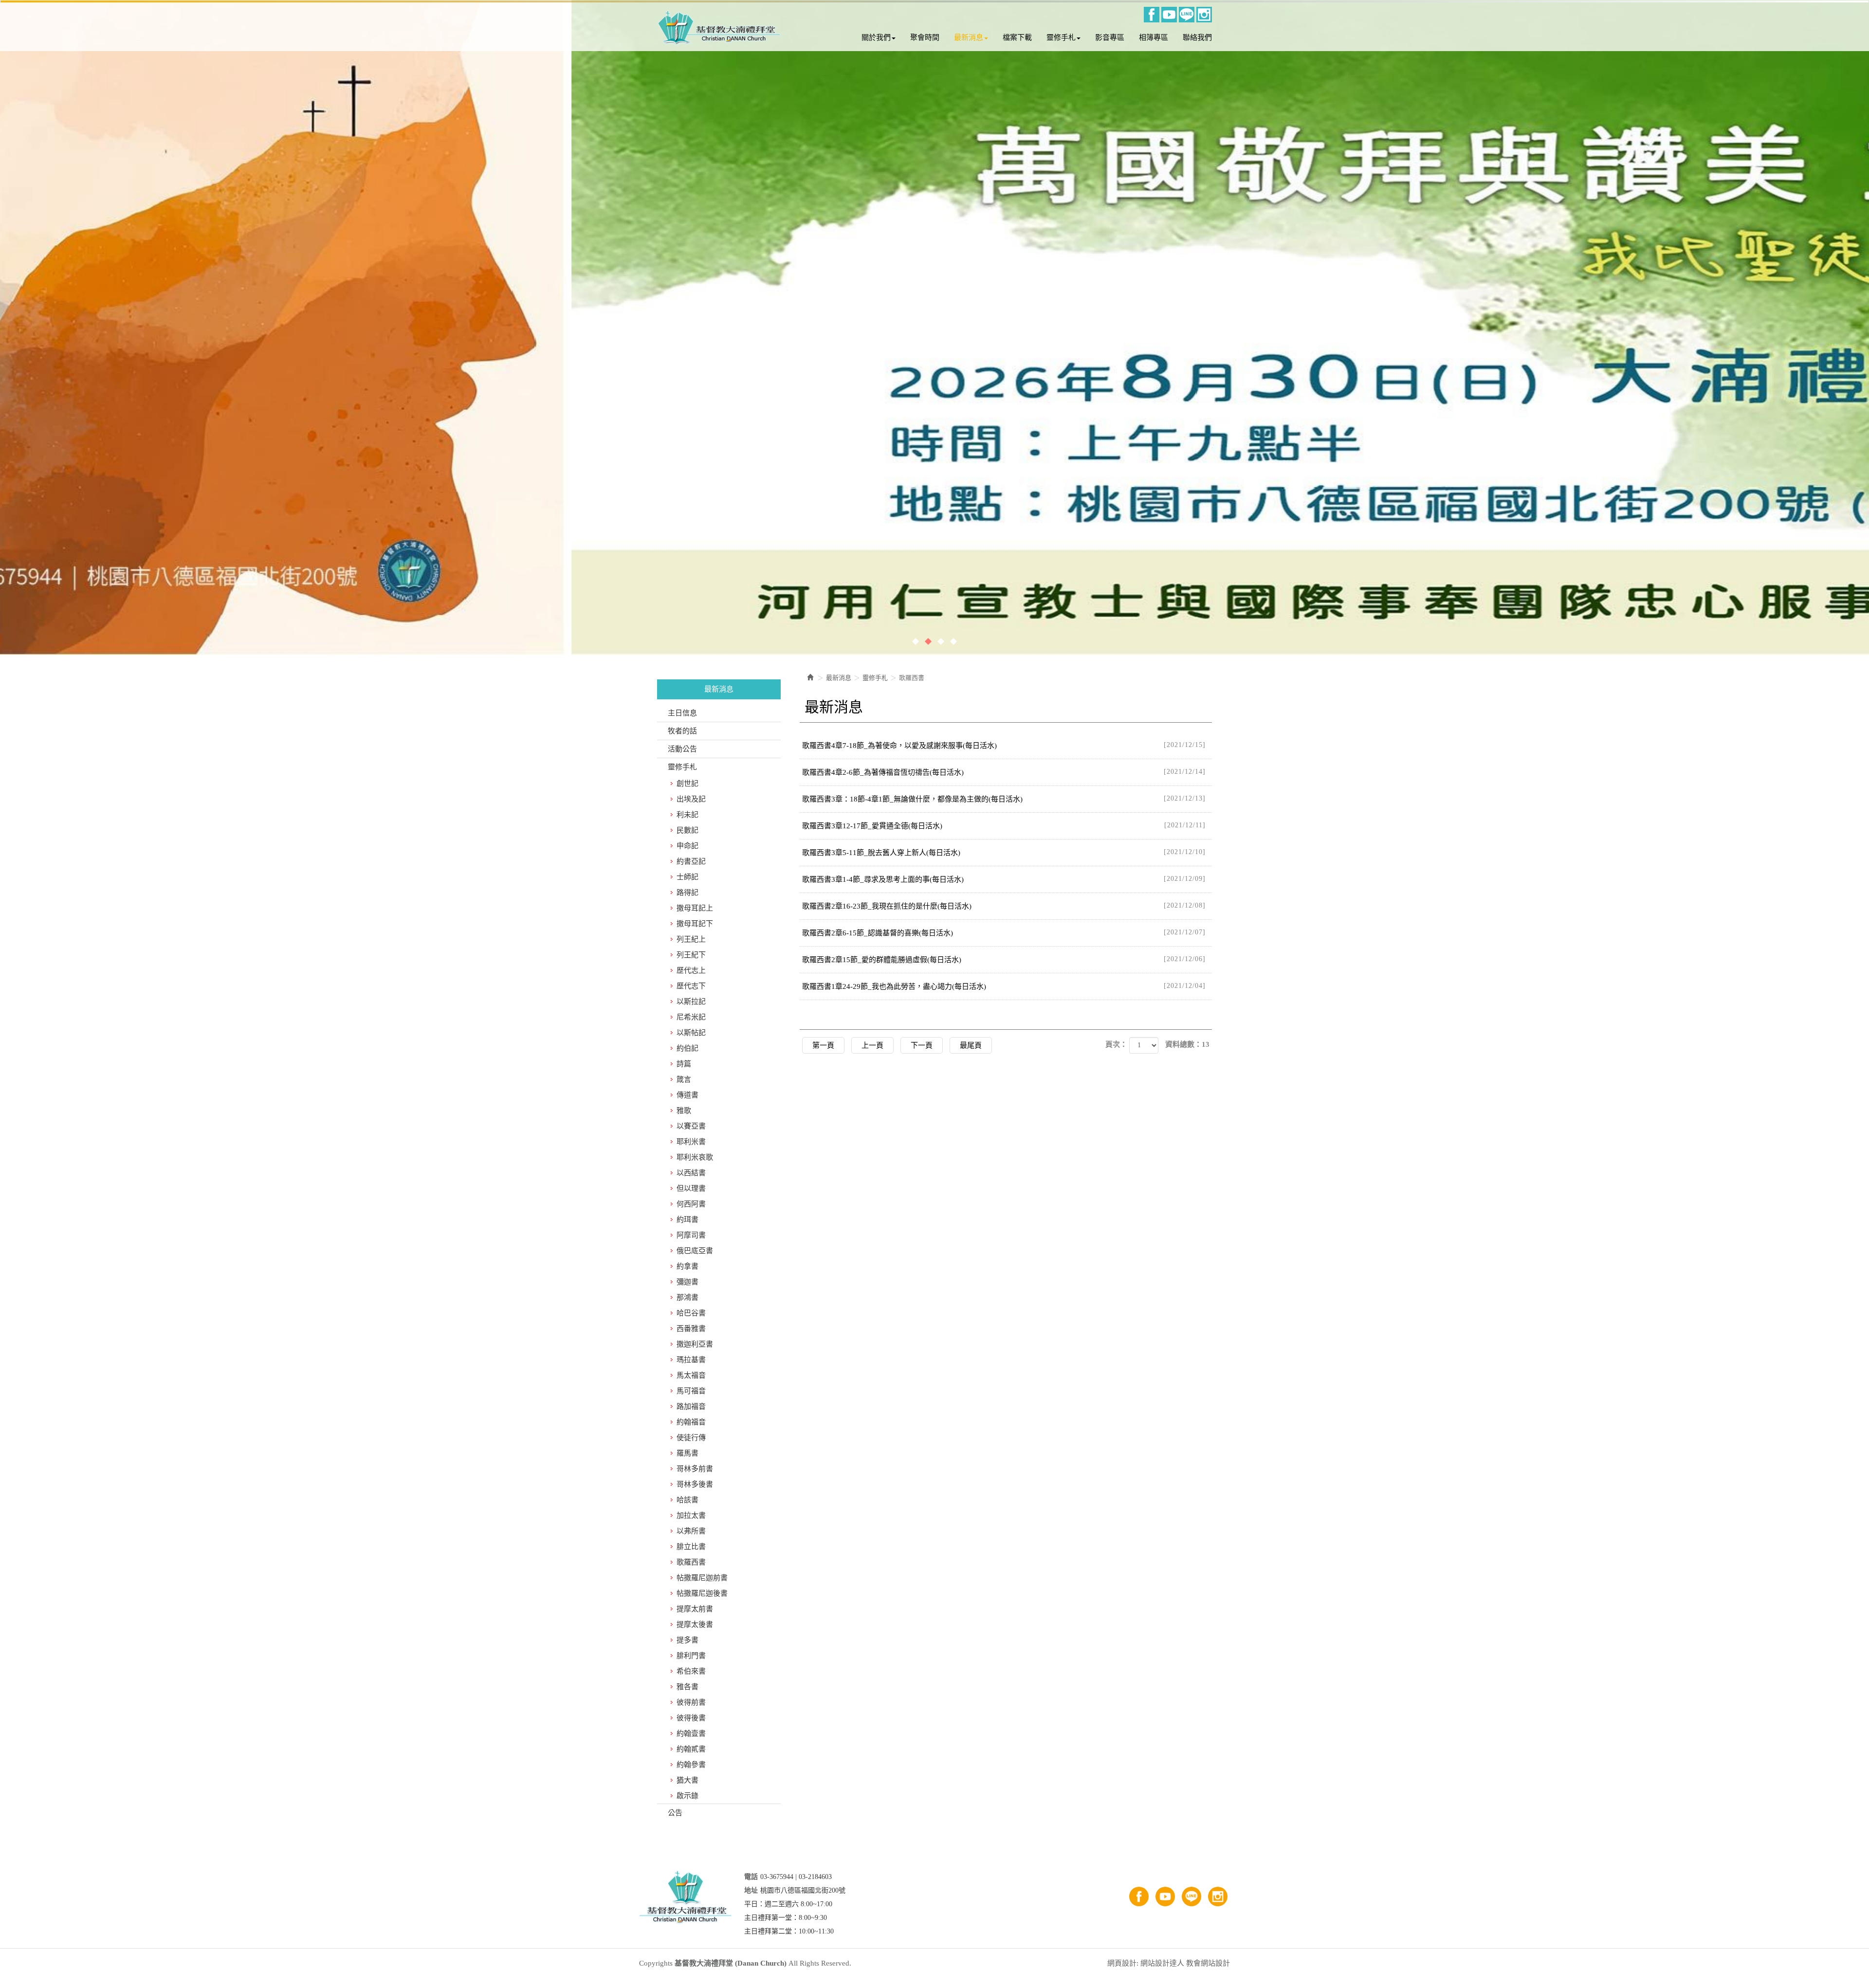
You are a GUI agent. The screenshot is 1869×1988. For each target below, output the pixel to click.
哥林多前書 (695, 1469)
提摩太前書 (695, 1609)
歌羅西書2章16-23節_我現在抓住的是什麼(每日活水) (1004, 906)
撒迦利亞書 (695, 1344)
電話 (751, 1877)
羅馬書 (687, 1453)
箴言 (684, 1079)
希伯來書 (691, 1671)
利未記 (687, 815)
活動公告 (682, 749)
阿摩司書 (691, 1235)
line (1187, 15)
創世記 (687, 784)
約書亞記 (691, 861)
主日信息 (682, 713)
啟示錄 (687, 1796)
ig (1204, 15)
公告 (675, 1813)
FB (1152, 15)
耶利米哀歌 (695, 1157)
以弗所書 (691, 1531)
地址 (751, 1890)
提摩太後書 (695, 1624)
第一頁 (823, 1045)
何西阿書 (691, 1204)
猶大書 (687, 1780)
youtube (1169, 15)
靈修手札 (682, 767)
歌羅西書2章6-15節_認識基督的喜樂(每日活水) (1004, 933)
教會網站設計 (1208, 1963)
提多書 (687, 1640)
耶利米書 (691, 1142)
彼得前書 (691, 1702)
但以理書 (691, 1188)
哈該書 (687, 1500)
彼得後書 (691, 1718)
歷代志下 (691, 986)
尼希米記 (691, 1017)
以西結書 (691, 1173)
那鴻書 (687, 1297)
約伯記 (687, 1048)
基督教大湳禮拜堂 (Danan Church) (719, 28)
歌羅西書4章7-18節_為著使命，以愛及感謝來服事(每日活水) (1004, 745)
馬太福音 (691, 1375)
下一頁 (922, 1045)
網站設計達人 (1162, 1963)
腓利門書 (691, 1656)
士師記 (687, 877)
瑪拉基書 (691, 1360)
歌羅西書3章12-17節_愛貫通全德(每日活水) (1004, 826)
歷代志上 (691, 970)
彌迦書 (687, 1282)
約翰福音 (691, 1422)
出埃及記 (691, 799)
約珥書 (687, 1220)
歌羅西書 (691, 1562)
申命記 (687, 846)
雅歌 (684, 1111)
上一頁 (872, 1045)
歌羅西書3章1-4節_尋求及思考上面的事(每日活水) (1004, 879)
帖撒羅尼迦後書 (702, 1593)
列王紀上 (691, 939)
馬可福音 (691, 1391)
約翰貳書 (691, 1749)
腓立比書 (691, 1547)
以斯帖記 (691, 1033)
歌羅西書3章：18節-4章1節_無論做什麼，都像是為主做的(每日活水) (1004, 799)
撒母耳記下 (695, 924)
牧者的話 (682, 731)
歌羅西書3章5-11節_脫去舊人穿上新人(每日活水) (1004, 852)
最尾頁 (971, 1045)
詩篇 (684, 1064)
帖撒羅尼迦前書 (702, 1578)
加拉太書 (691, 1515)
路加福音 (691, 1406)
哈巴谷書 (691, 1313)
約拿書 (687, 1266)
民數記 (687, 830)
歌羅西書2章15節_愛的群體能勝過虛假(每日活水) (1004, 959)
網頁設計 (1122, 1963)
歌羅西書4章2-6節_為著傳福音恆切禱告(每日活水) (1004, 772)
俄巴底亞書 (695, 1251)
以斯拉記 (691, 1002)
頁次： (1116, 1044)
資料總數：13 (1187, 1044)
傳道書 (687, 1095)
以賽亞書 (691, 1126)
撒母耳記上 (695, 908)
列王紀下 (691, 955)
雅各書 (687, 1687)
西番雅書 (691, 1329)
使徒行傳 (691, 1438)
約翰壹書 (691, 1733)
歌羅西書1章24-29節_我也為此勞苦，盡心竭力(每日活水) (1004, 986)
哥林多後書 (695, 1484)
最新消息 (839, 678)
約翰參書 (691, 1765)
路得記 (687, 893)
